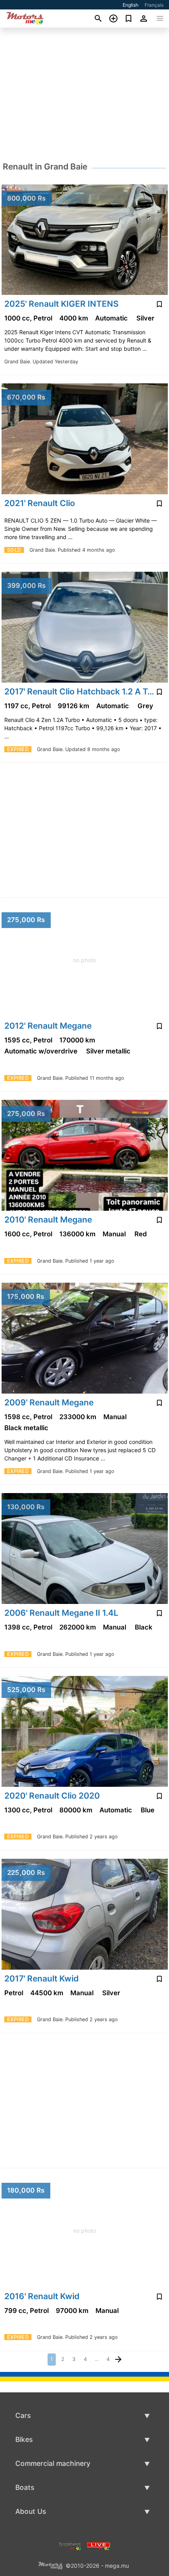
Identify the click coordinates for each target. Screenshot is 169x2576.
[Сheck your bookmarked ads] (129, 18)
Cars (23, 2415)
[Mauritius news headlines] (98, 2546)
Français (154, 5)
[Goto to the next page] (118, 2360)
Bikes (24, 2439)
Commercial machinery (53, 2463)
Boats (25, 2487)
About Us (31, 2511)
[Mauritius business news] (70, 2546)
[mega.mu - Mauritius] (50, 2565)
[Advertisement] (84, 94)
